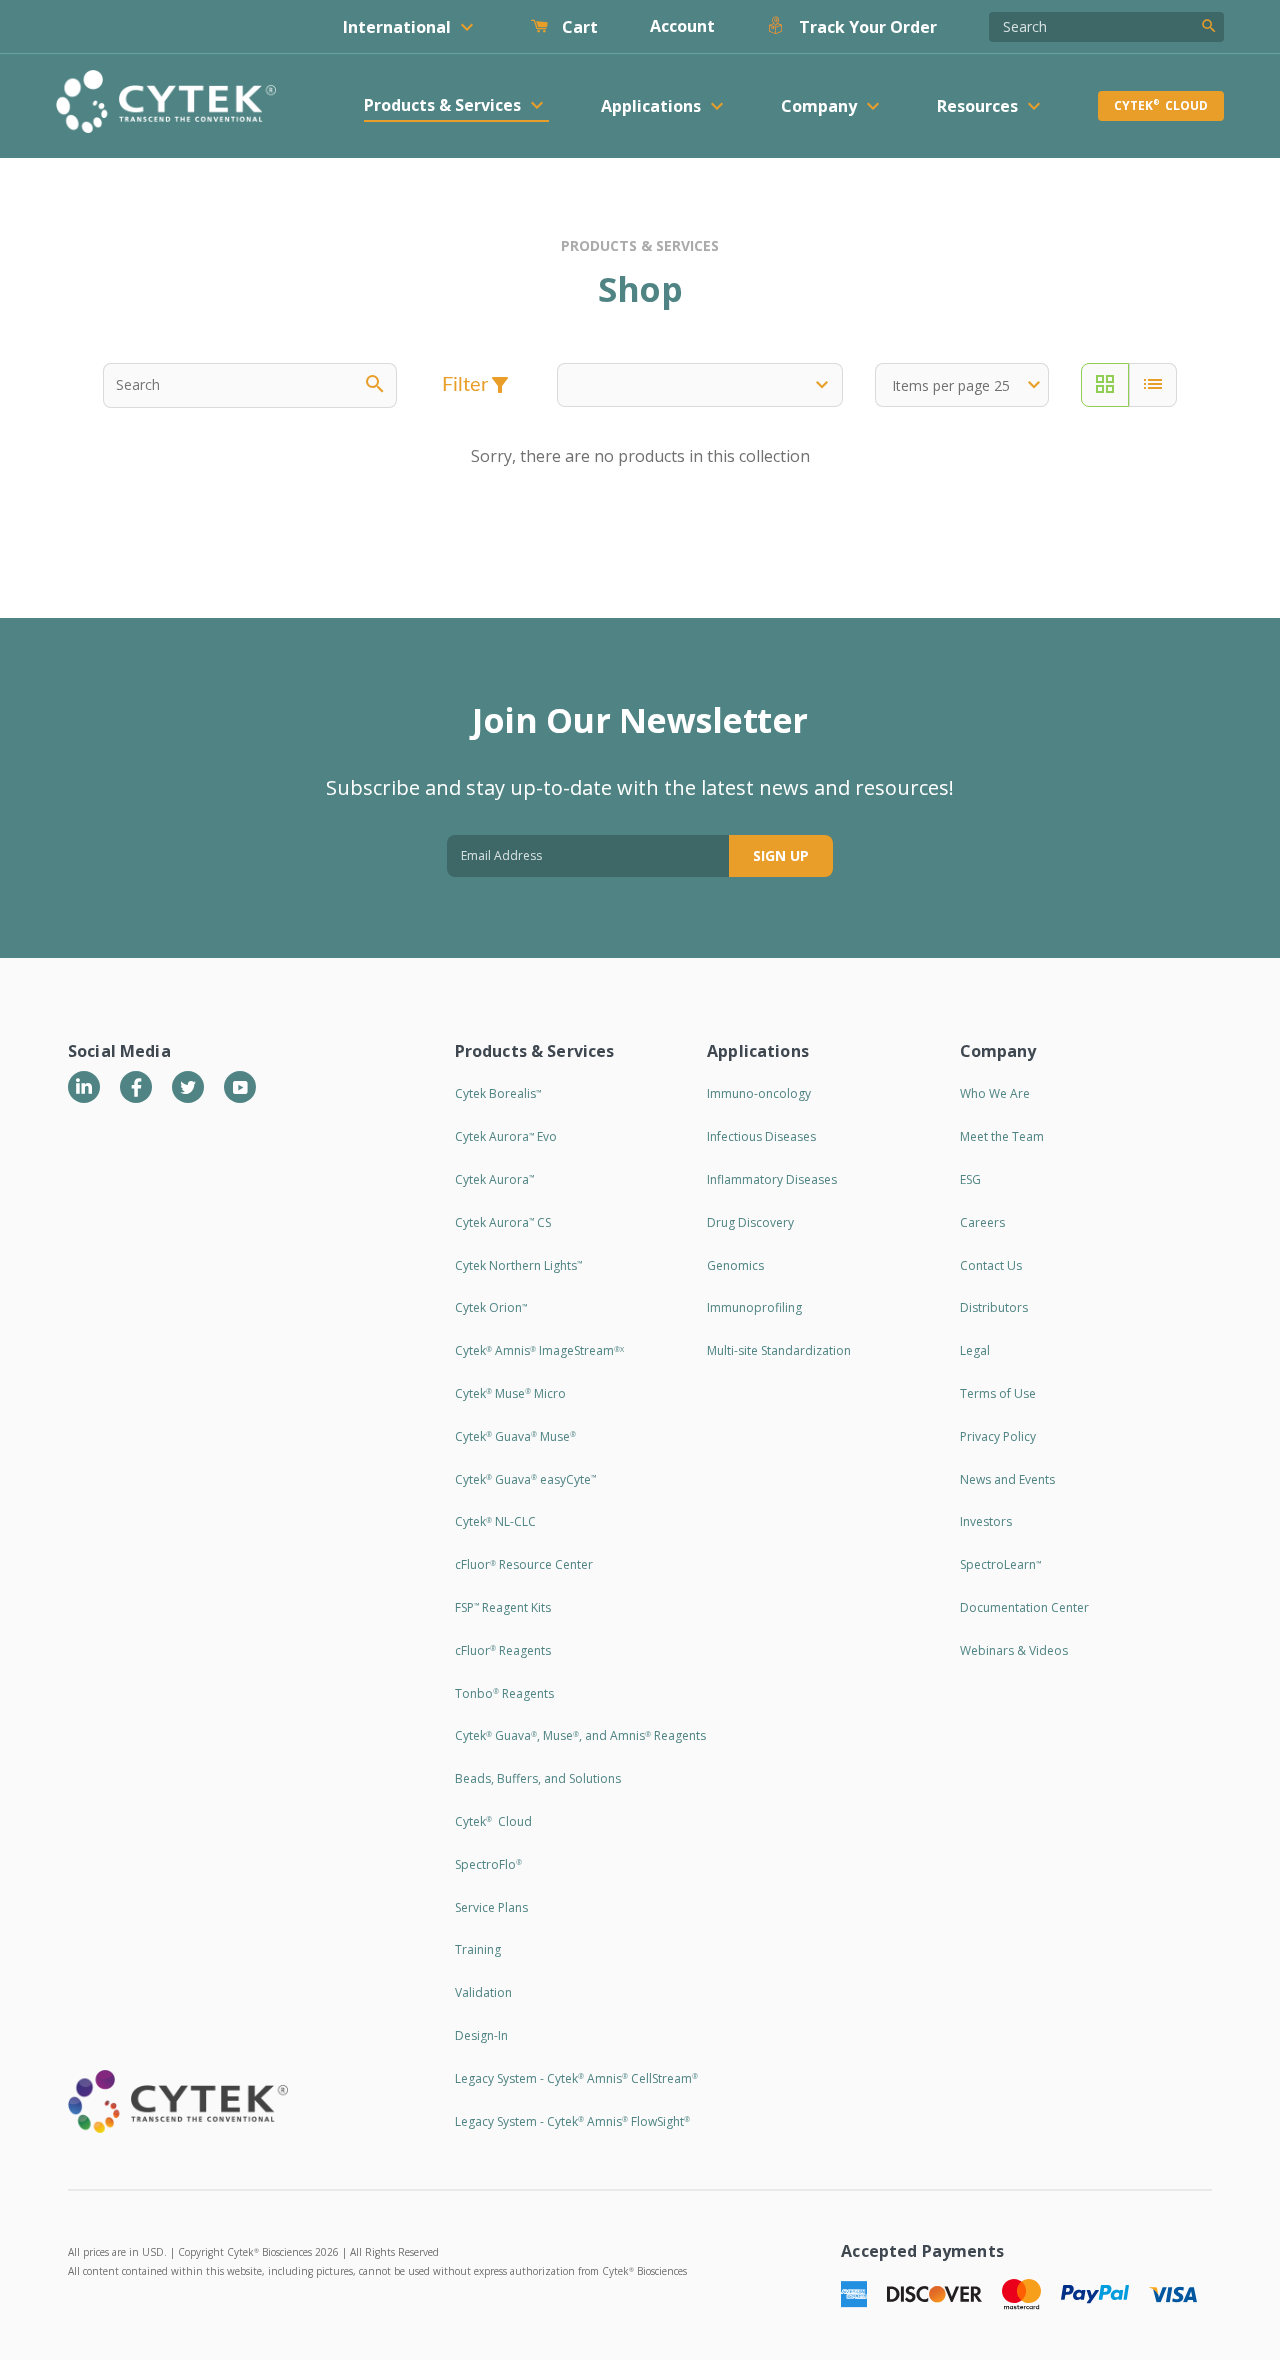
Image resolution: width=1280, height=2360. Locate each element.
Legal (975, 1350)
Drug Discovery (750, 1222)
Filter (477, 385)
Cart (578, 27)
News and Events (1007, 1479)
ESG (970, 1179)
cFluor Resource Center (524, 1564)
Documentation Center (1024, 1607)
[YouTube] (240, 1087)
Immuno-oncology (759, 1093)
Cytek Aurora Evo (506, 1136)
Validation (483, 1992)
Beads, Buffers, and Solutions (538, 1778)
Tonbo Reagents (504, 1693)
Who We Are (995, 1093)
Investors (986, 1521)
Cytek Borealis (498, 1093)
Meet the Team (1002, 1136)
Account (682, 26)
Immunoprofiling (754, 1307)
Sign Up (781, 855)
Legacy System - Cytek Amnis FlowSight (572, 2121)
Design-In (481, 2035)
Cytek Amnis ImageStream (539, 1350)
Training (478, 1949)
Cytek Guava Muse (515, 1436)
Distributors (994, 1307)
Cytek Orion (491, 1307)
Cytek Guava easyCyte (525, 1479)
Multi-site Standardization (779, 1350)
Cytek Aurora (494, 1179)
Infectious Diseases (761, 1136)
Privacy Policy (998, 1436)
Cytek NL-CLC (495, 1521)
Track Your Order (866, 27)
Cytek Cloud (1161, 105)
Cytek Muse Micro (510, 1393)
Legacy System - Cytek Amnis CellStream (576, 2078)
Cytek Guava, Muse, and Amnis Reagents (580, 1735)
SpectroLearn (1000, 1564)
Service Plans (491, 1907)
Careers (982, 1222)
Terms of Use (998, 1393)
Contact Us (991, 1265)
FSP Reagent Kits (503, 1607)
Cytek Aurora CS (503, 1222)
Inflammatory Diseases (772, 1179)
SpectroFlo (488, 1864)
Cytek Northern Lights (518, 1265)
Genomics (735, 1265)
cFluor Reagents (503, 1650)
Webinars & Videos (1014, 1650)
